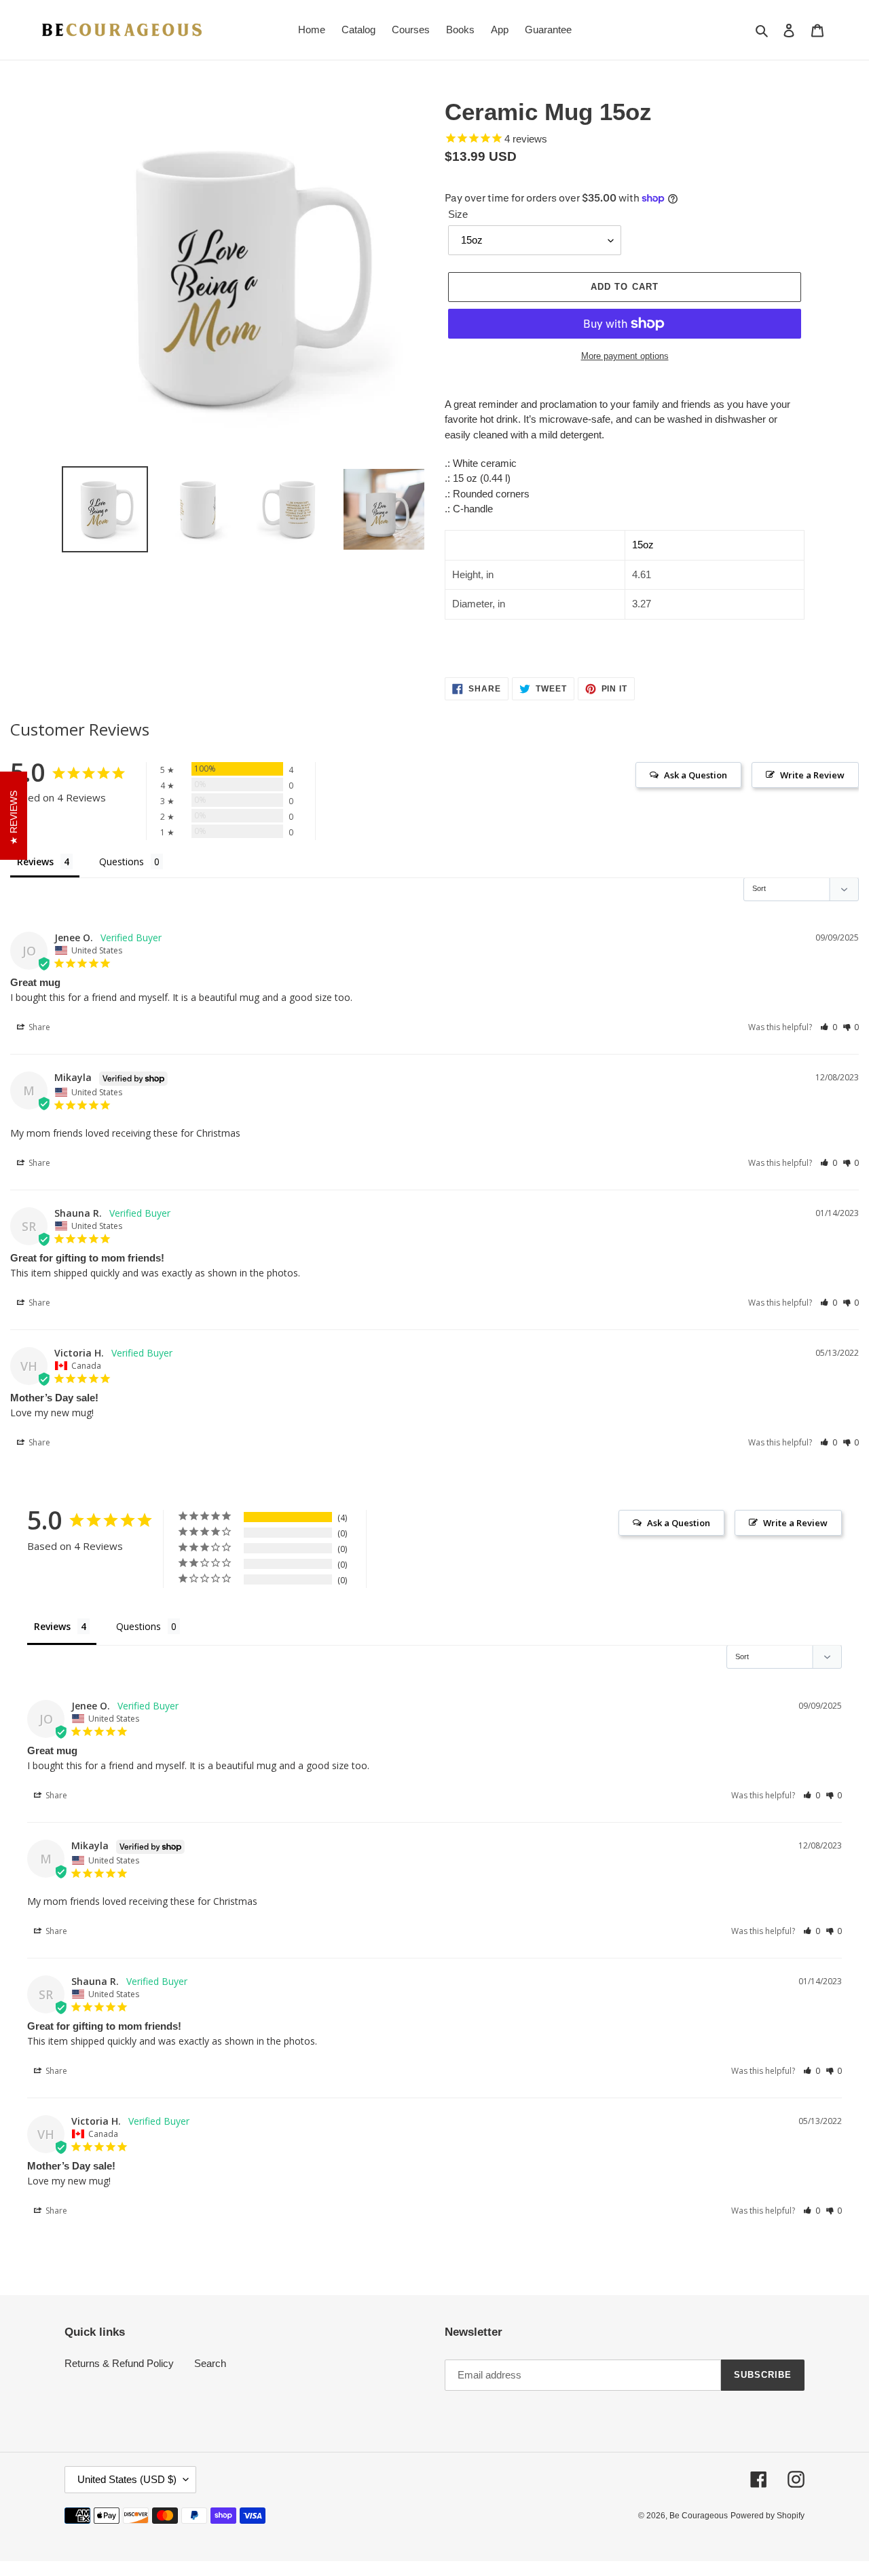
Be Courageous (699, 2516)
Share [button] (38, 1027)
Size (458, 214)
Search (210, 2363)
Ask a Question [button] (696, 775)
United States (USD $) (127, 2479)
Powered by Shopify (768, 2516)
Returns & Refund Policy (119, 2363)
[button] (829, 1027)
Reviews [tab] (35, 861)
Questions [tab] (122, 861)
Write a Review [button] (812, 775)
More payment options (625, 356)
